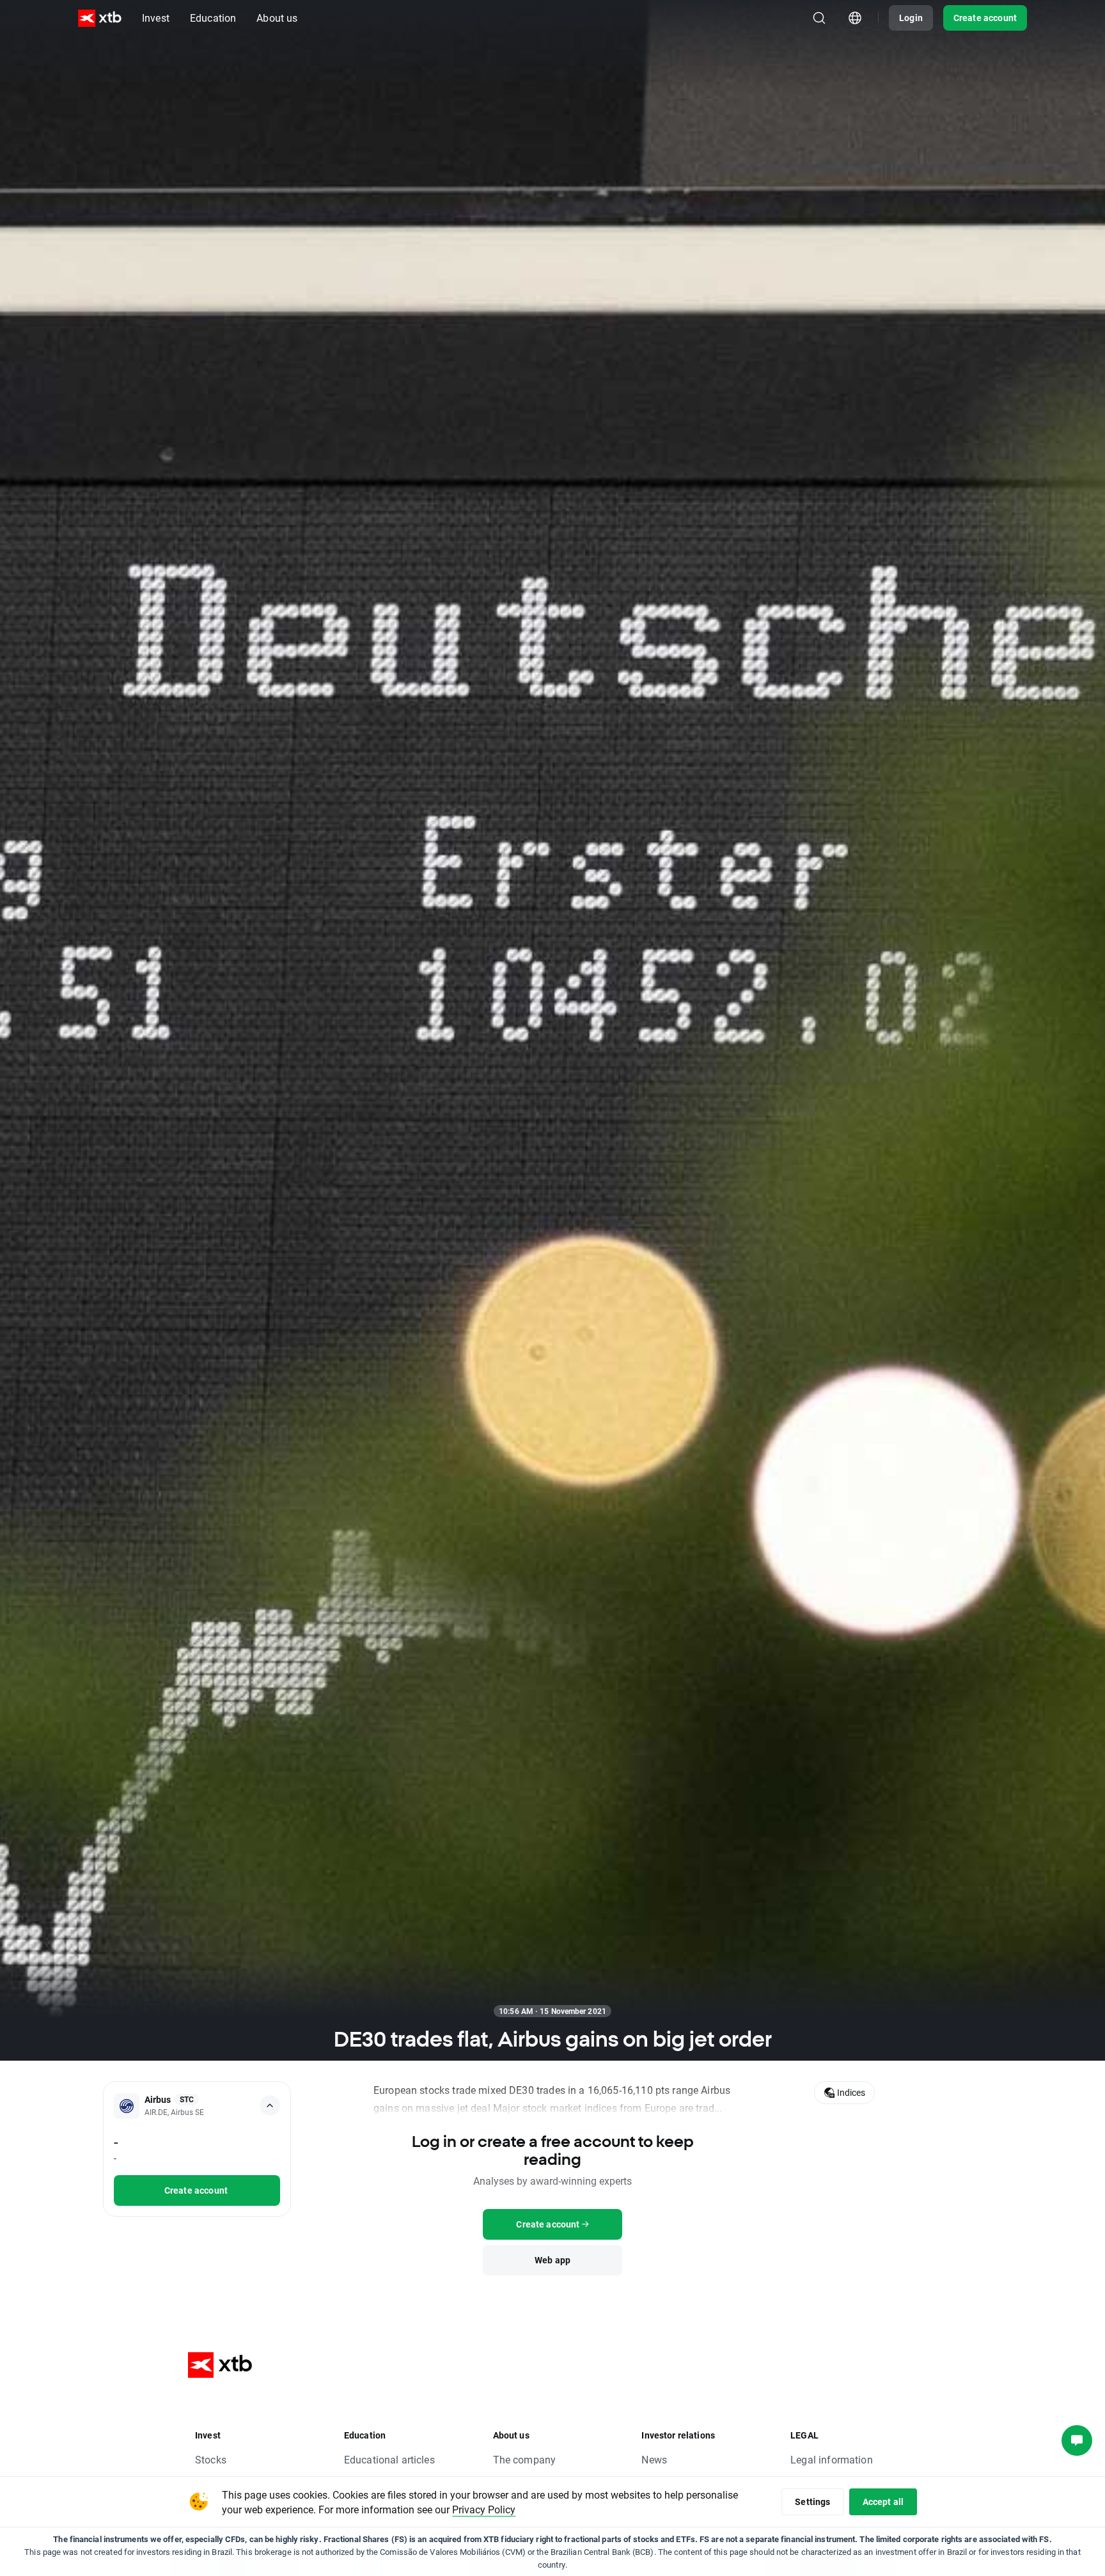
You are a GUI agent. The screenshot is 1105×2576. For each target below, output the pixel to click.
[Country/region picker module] (855, 18)
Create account (985, 18)
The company (525, 2459)
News (654, 2459)
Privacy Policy (484, 2509)
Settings (812, 2502)
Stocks (211, 2459)
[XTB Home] (100, 18)
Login (911, 18)
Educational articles (389, 2459)
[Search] (819, 18)
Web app (552, 2260)
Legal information (832, 2459)
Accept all (883, 2502)
